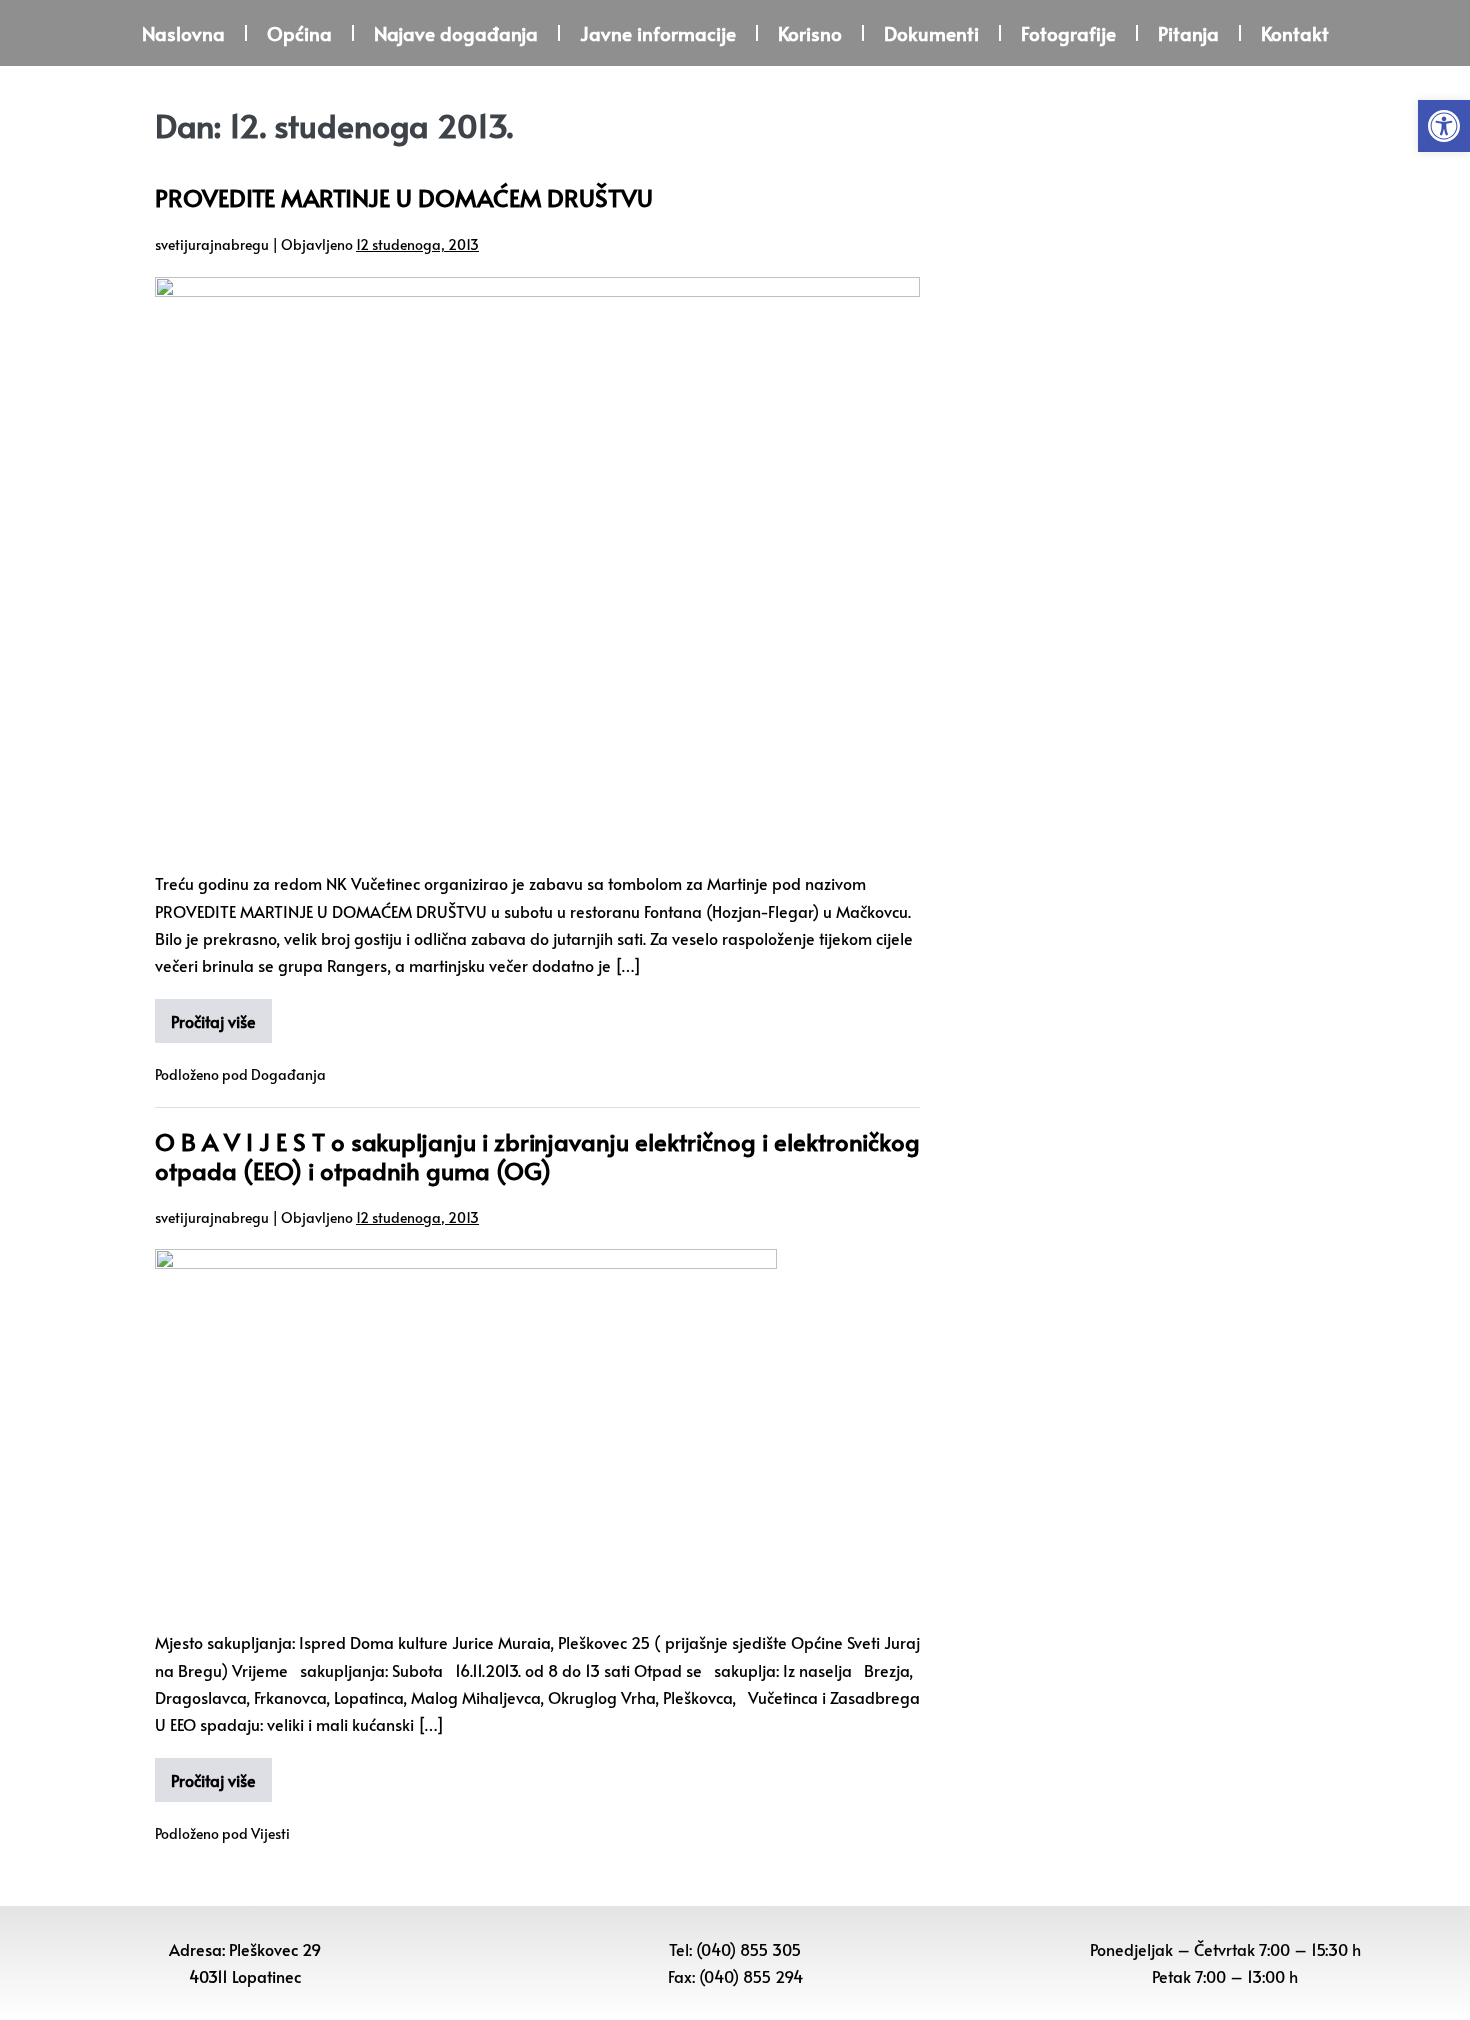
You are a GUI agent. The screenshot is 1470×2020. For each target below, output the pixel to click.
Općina (299, 33)
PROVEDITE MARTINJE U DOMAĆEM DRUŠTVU (404, 197)
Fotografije (1068, 33)
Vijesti (270, 1833)
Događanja (288, 1074)
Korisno (810, 33)
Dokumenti (931, 33)
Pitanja (1188, 33)
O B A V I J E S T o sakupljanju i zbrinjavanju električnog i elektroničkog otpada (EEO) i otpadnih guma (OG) (537, 1156)
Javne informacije (658, 33)
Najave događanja (456, 33)
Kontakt (1295, 33)
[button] (1444, 126)
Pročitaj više (213, 1021)
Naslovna (183, 33)
